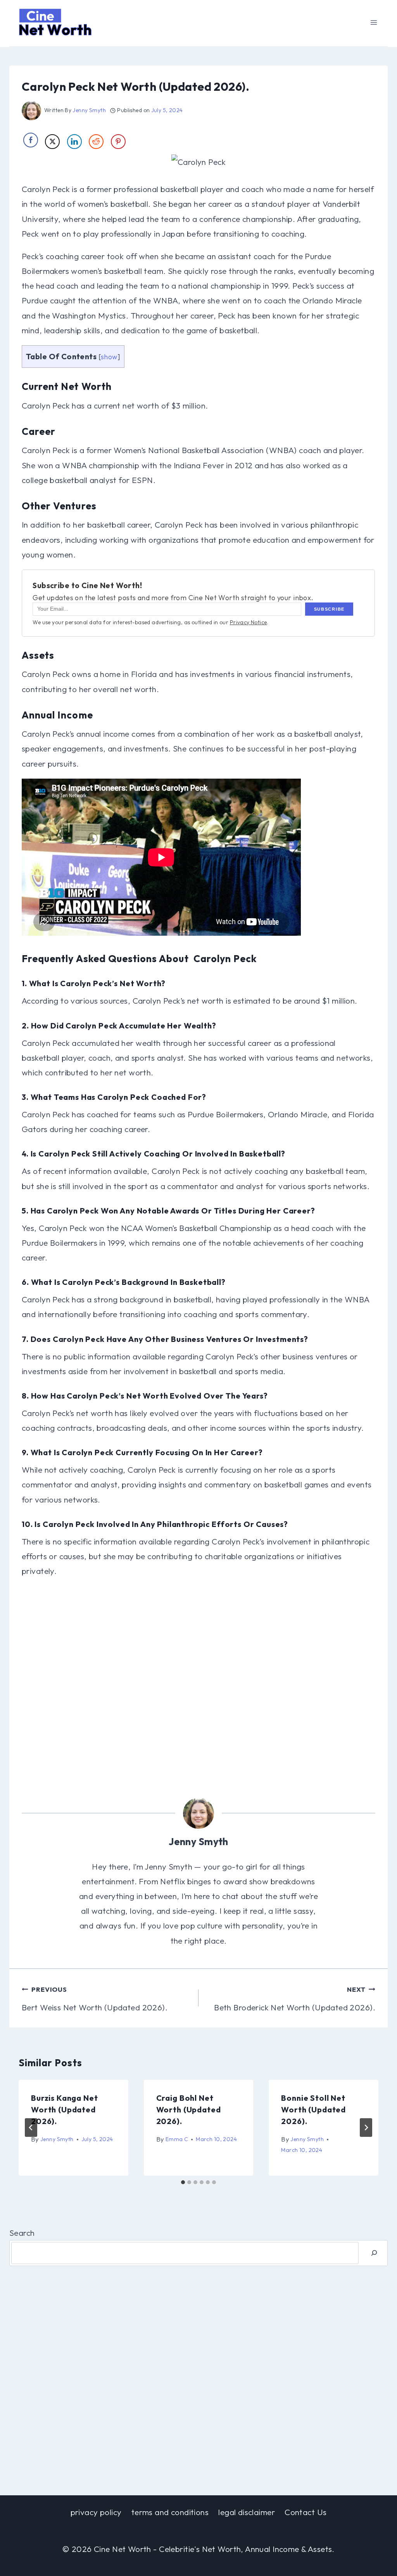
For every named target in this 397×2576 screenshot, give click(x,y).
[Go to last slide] (31, 2128)
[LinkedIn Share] (74, 142)
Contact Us (306, 2512)
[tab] (183, 2182)
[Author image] (31, 111)
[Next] (366, 2128)
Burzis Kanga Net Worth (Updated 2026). (64, 2109)
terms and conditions (170, 2512)
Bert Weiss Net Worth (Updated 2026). (95, 1999)
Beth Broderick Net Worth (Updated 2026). (295, 1999)
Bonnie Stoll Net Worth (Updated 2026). (313, 2109)
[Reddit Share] (96, 142)
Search (22, 2233)
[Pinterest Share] (118, 142)
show (109, 357)
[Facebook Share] (31, 140)
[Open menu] (374, 22)
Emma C (177, 2139)
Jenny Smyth (89, 110)
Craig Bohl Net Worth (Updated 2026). (189, 2109)
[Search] (374, 2253)
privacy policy (96, 2512)
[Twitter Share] (52, 142)
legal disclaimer (247, 2512)
